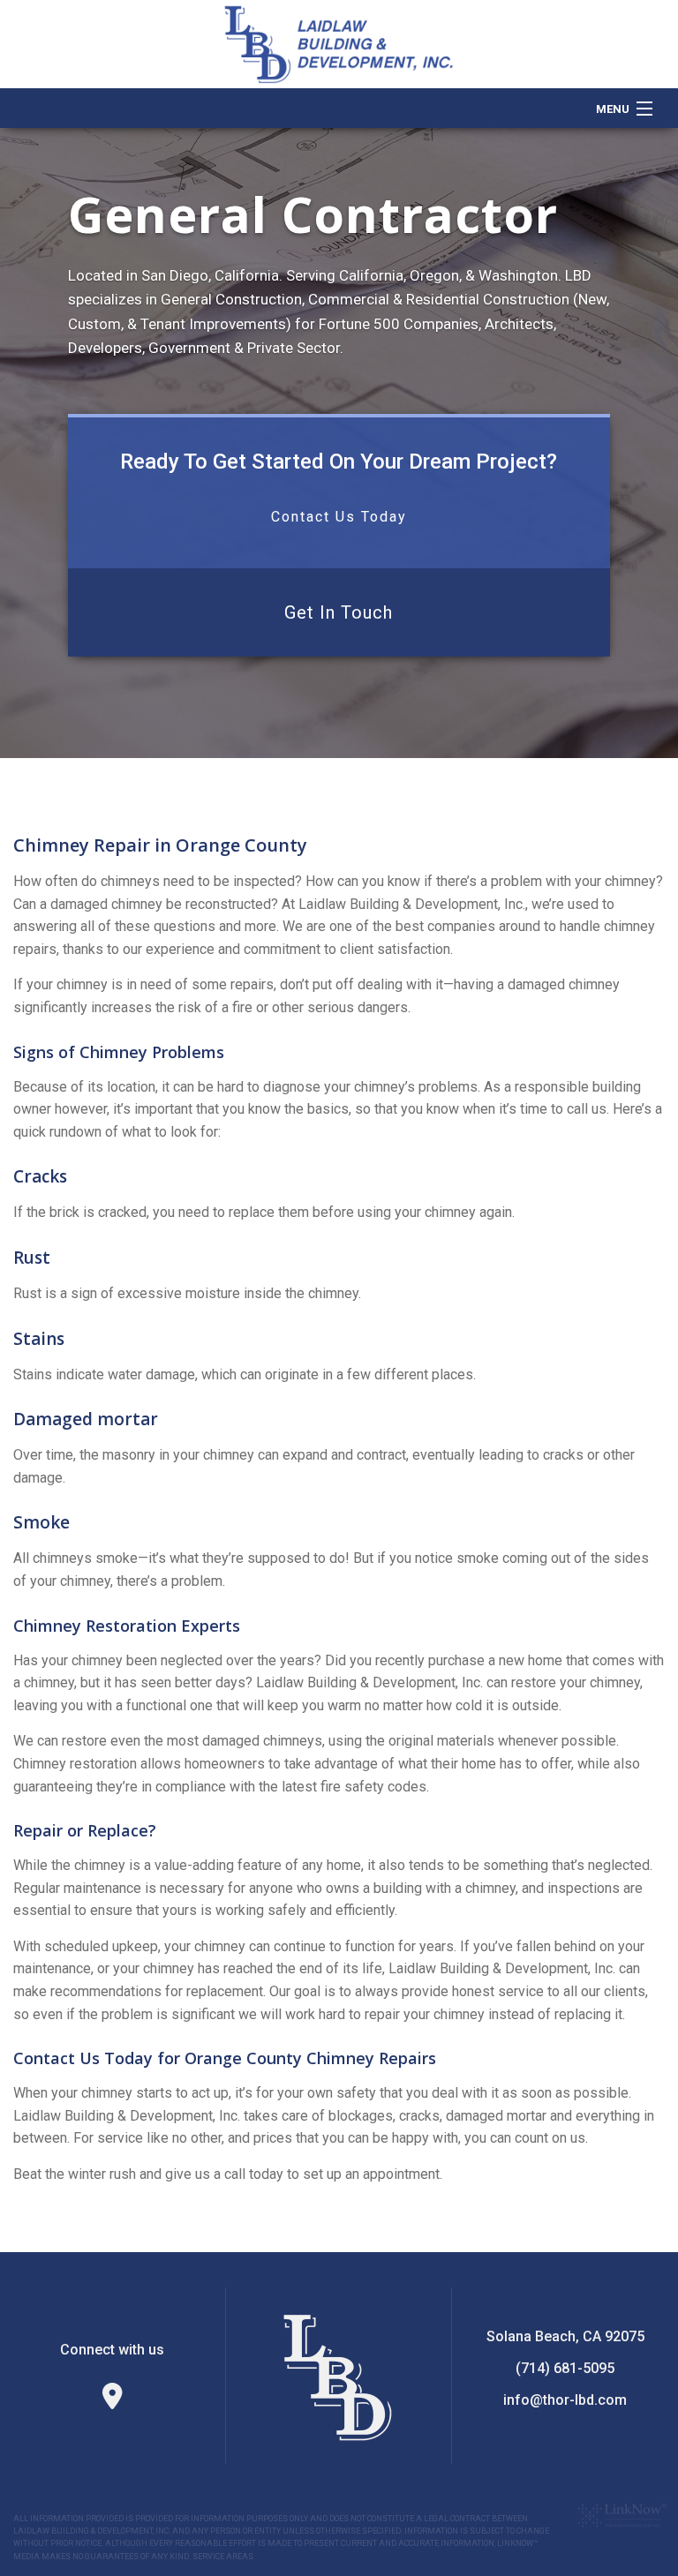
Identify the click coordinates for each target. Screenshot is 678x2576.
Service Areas (223, 2557)
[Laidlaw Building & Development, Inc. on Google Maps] (113, 2401)
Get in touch (339, 612)
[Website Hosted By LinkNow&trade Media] (622, 2515)
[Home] (339, 43)
